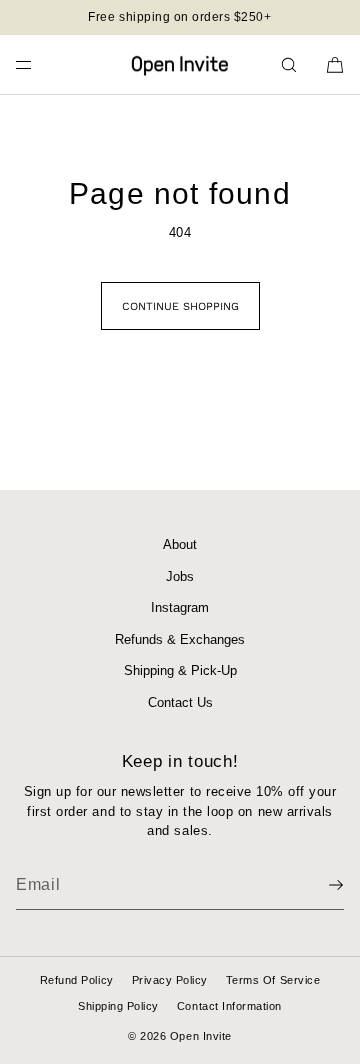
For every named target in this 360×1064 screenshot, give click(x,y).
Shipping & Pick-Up (180, 670)
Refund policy (77, 980)
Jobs (180, 576)
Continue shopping (180, 306)
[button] (289, 64)
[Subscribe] (319, 885)
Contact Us (180, 702)
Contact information (229, 1006)
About (180, 544)
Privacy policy (170, 980)
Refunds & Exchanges (180, 639)
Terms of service (273, 980)
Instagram (180, 607)
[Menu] (40, 64)
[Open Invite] (180, 65)
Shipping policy (118, 1006)
